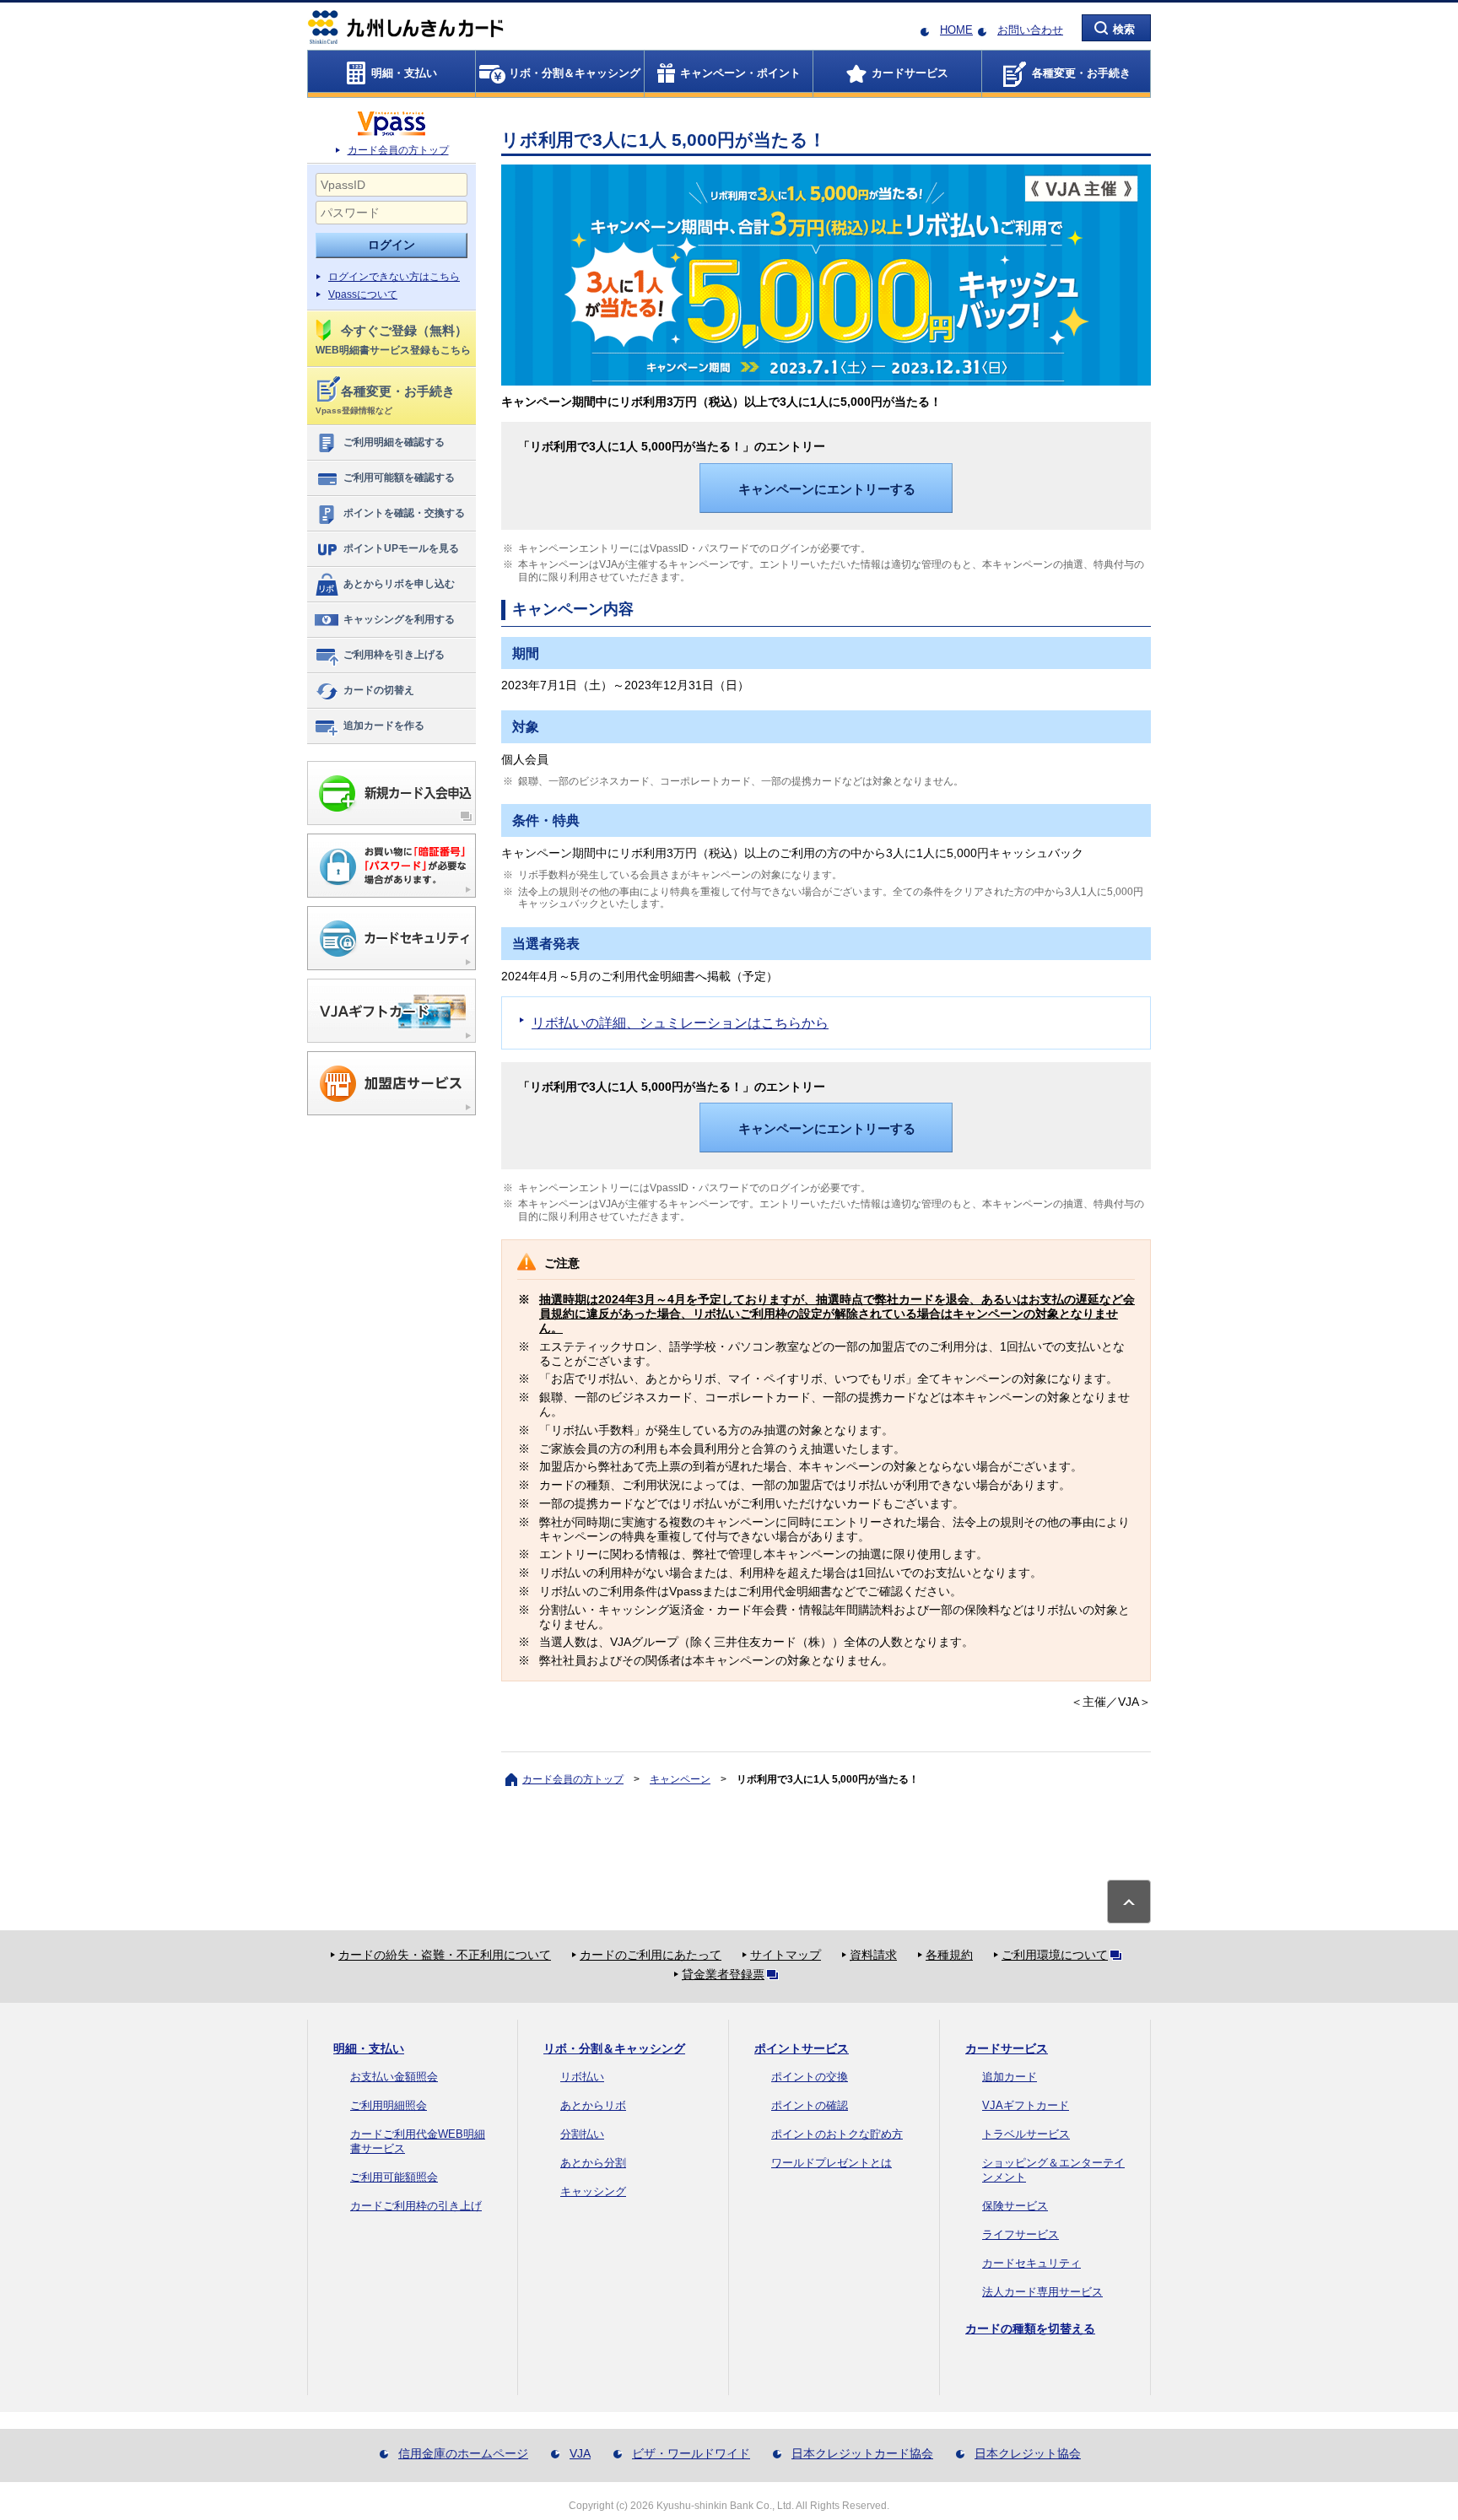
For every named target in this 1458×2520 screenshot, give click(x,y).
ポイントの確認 (810, 2105)
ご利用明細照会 (389, 2105)
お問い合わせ (1030, 30)
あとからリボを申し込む (399, 584)
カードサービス (1007, 2048)
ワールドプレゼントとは (832, 2163)
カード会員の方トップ (398, 150)
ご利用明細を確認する (394, 442)
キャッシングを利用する (399, 619)
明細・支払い (369, 2048)
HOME (956, 30)
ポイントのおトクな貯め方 (837, 2134)
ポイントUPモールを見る (401, 548)
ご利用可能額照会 (394, 2177)
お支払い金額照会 (394, 2077)
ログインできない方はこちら (394, 277)
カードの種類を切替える (1030, 2328)
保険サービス (1015, 2206)
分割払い (582, 2134)
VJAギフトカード (1026, 2105)
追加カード (1010, 2077)
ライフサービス (1021, 2234)
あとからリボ (593, 2105)
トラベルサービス (1026, 2134)
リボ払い (582, 2077)
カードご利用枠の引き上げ (416, 2206)
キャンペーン (680, 1779)
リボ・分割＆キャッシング (614, 2048)
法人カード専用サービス (1042, 2292)
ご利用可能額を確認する (399, 478)
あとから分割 (593, 2163)
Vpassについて (363, 294)
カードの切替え (379, 690)
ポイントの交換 (810, 2077)
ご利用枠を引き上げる (394, 655)
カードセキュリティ (1031, 2263)
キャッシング (593, 2191)
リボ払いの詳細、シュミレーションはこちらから (680, 1023)
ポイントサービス (802, 2048)
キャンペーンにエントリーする (827, 489)
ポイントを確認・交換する (404, 513)
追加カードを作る (384, 726)
